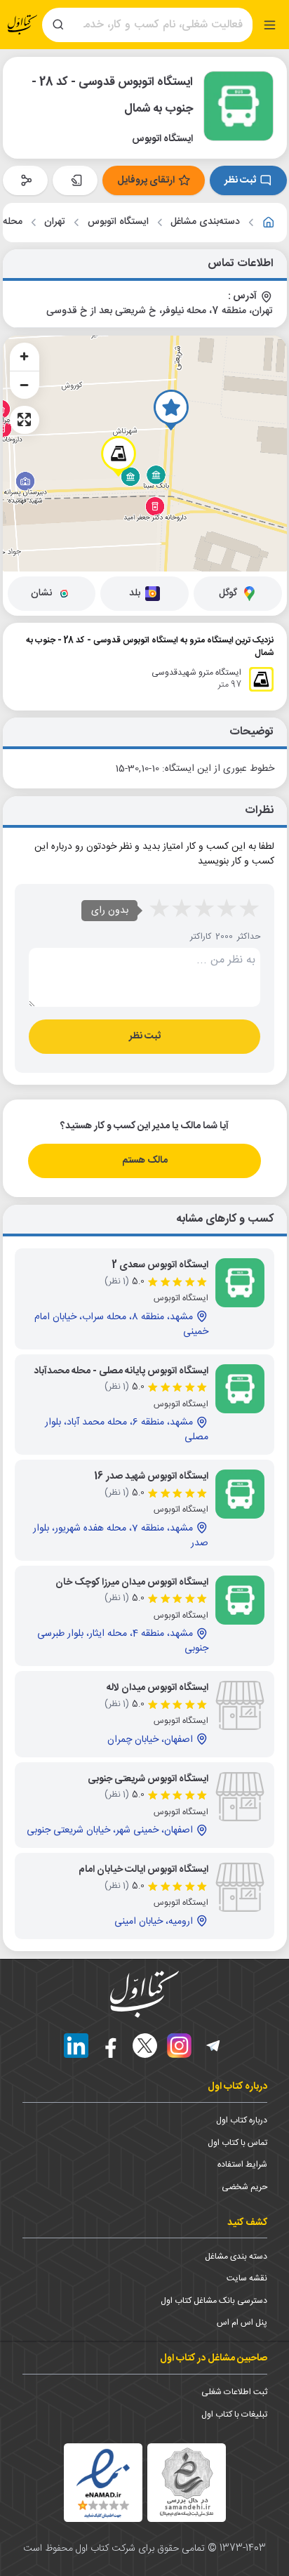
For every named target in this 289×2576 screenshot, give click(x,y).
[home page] (22, 25)
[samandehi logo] (187, 2482)
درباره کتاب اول (242, 2120)
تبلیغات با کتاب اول (234, 2415)
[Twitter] (145, 2046)
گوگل (228, 593)
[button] (171, 410)
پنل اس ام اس (242, 2323)
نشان (41, 593)
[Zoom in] (25, 357)
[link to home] (269, 223)
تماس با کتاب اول (237, 2143)
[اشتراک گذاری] (25, 180)
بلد (135, 593)
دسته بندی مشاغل (236, 2257)
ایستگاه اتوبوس (118, 222)
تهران (55, 222)
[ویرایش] (75, 180)
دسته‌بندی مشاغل (205, 222)
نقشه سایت (247, 2278)
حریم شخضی (244, 2187)
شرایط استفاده (242, 2165)
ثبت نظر (240, 180)
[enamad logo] (103, 2483)
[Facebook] (110, 2046)
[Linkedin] (76, 2046)
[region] (145, 454)
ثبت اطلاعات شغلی (234, 2392)
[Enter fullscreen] (25, 420)
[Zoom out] (25, 385)
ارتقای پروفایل (146, 180)
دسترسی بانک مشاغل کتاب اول (214, 2301)
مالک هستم (145, 1161)
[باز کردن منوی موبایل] (270, 25)
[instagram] (179, 2046)
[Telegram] (214, 2046)
